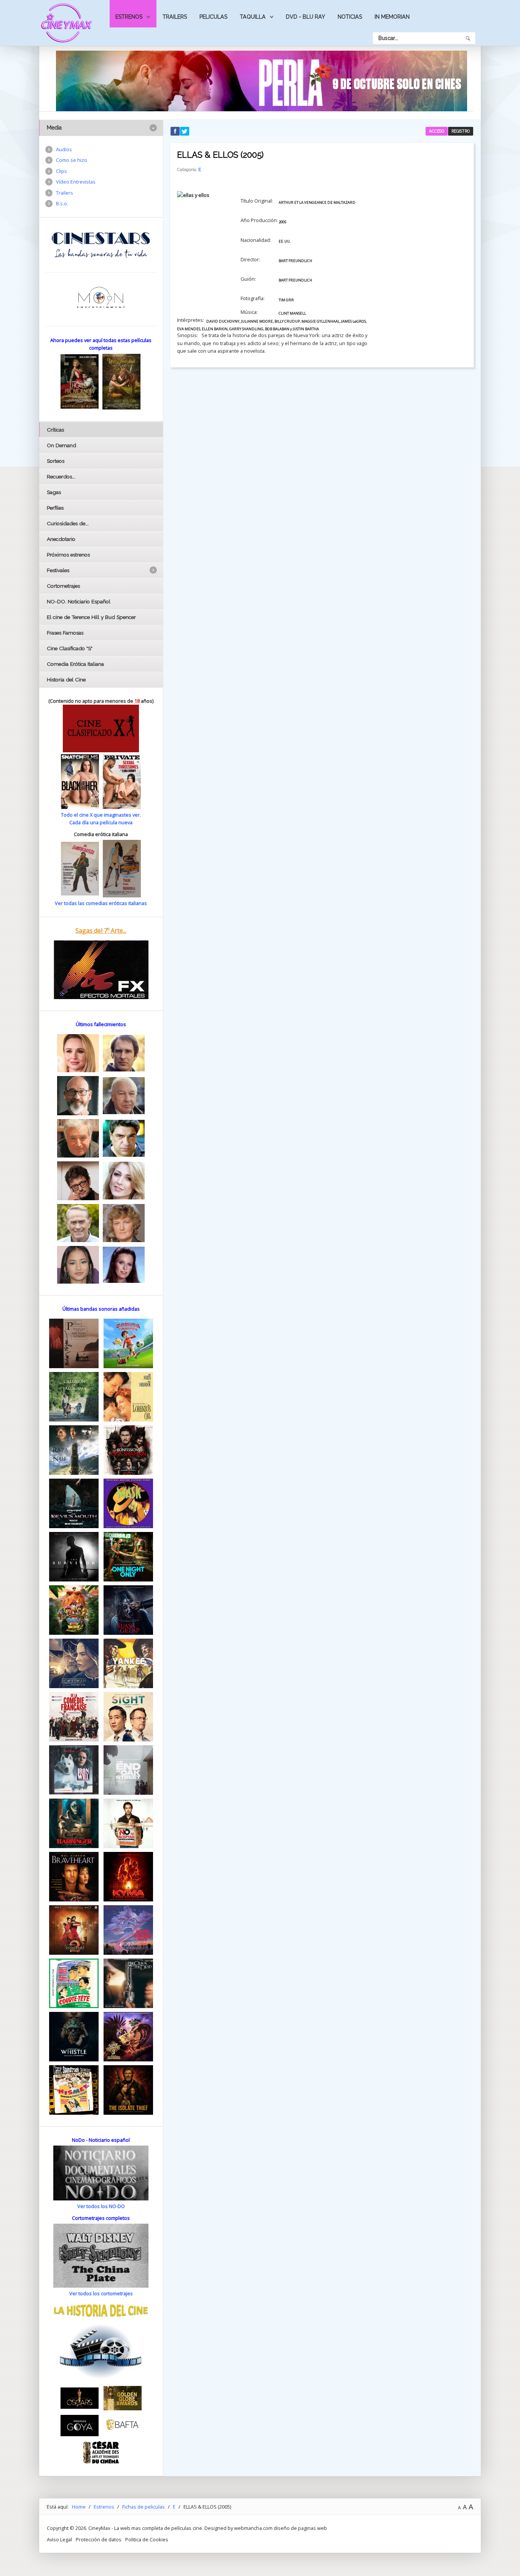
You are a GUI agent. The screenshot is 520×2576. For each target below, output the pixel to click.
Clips (61, 171)
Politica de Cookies (147, 2539)
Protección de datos (99, 2539)
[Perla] (262, 80)
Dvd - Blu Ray (305, 17)
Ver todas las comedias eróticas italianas (101, 903)
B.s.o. (62, 203)
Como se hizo (72, 160)
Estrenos (129, 17)
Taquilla (253, 17)
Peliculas (213, 17)
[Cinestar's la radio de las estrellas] (101, 245)
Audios (64, 149)
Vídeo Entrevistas (76, 182)
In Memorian (392, 17)
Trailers (175, 17)
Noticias (350, 17)
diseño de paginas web (300, 2528)
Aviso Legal (59, 2539)
